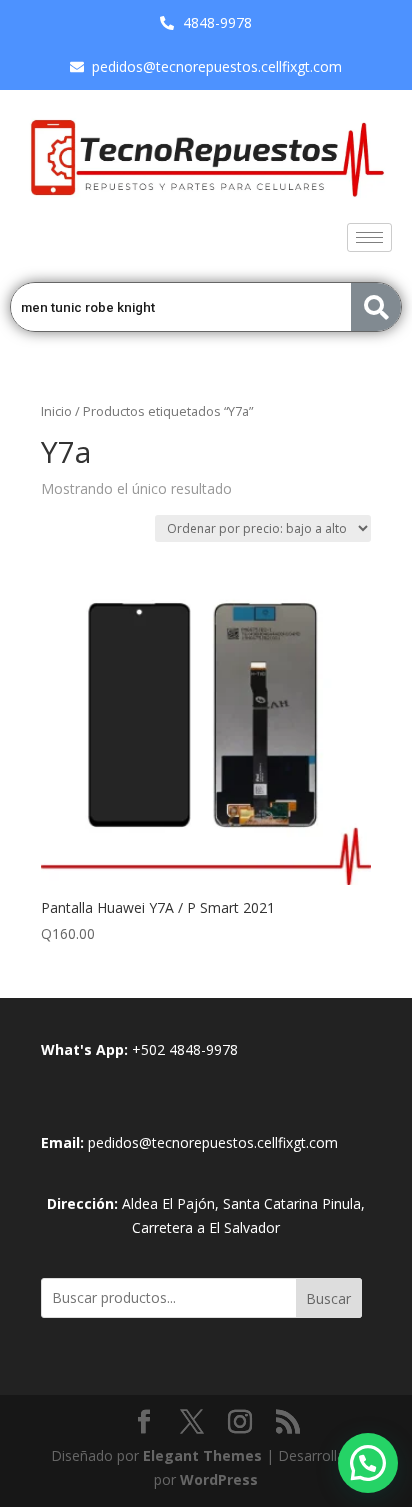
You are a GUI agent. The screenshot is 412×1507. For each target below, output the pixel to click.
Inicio (56, 411)
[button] (368, 1463)
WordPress (219, 1479)
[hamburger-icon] (369, 237)
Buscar (328, 1298)
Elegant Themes (202, 1455)
